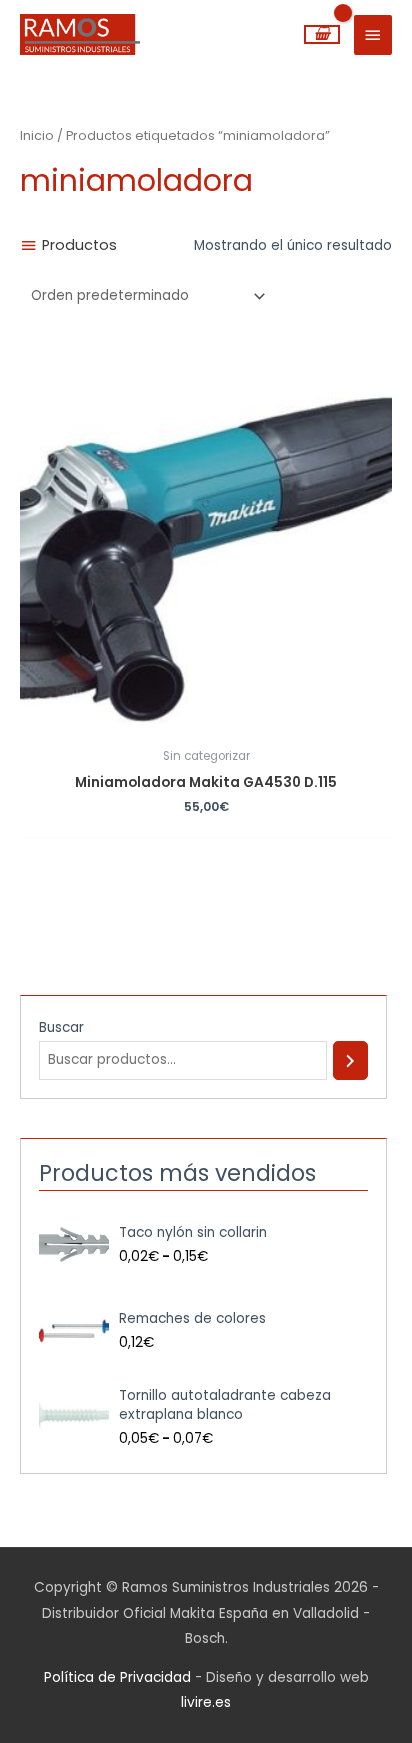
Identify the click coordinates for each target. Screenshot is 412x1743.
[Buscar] (350, 1060)
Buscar (61, 1027)
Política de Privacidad (117, 1677)
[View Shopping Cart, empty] (322, 34)
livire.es (206, 1702)
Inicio (37, 135)
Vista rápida (206, 723)
